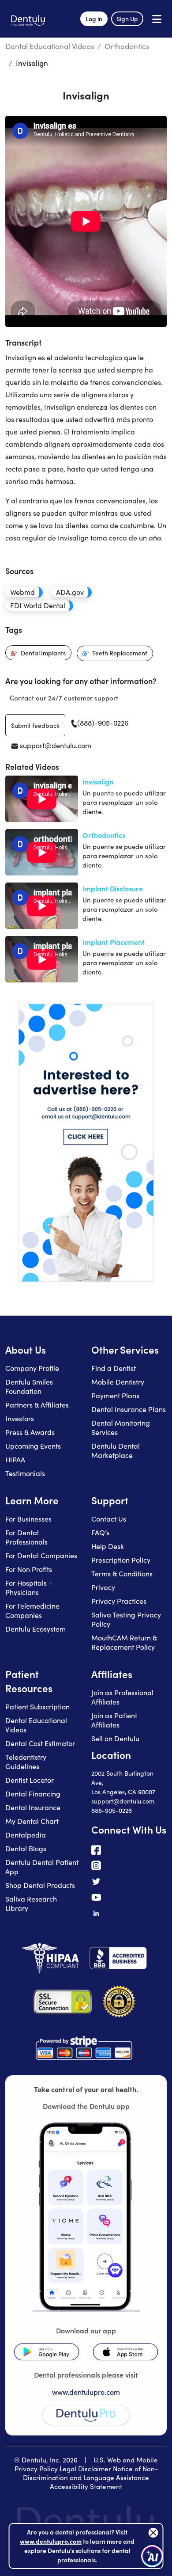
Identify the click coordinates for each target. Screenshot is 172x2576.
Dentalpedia (26, 1835)
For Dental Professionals (26, 1537)
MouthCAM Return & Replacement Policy (124, 1642)
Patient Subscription (37, 1707)
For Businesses (28, 1519)
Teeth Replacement (120, 653)
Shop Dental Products (40, 1885)
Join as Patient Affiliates (114, 1720)
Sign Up (127, 19)
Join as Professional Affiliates (122, 1697)
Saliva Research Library (31, 1903)
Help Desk (108, 1546)
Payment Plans (115, 1395)
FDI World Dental (38, 605)
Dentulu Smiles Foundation (29, 1386)
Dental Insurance (33, 1807)
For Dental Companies (41, 1555)
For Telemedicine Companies (32, 1610)
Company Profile (32, 1368)
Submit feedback (35, 725)
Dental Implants (43, 653)
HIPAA (15, 1459)
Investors (20, 1418)
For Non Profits (29, 1569)
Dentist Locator (30, 1780)
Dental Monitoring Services (121, 1427)
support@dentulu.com (55, 745)
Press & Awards (30, 1432)
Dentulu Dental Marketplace (116, 1450)
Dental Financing (33, 1794)
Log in (94, 19)
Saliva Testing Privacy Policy (126, 1619)
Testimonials (25, 1473)
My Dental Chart (32, 1821)
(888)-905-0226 (103, 723)
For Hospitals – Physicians (29, 1587)
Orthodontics (127, 46)
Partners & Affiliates (37, 1405)
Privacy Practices (119, 1601)
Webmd (22, 592)
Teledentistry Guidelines (26, 1762)
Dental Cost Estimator (40, 1743)
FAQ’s (100, 1532)
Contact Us (109, 1519)
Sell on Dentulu (115, 1738)
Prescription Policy (121, 1560)
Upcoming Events (33, 1446)
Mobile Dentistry (118, 1382)
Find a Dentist (114, 1368)
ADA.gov (70, 592)
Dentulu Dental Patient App (42, 1867)
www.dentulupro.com (86, 2392)
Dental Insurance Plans (129, 1409)
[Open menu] (157, 19)
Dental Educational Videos (50, 46)
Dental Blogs (26, 1848)
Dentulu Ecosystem (36, 1629)
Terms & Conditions (122, 1573)
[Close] (153, 2533)
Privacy (103, 1587)
